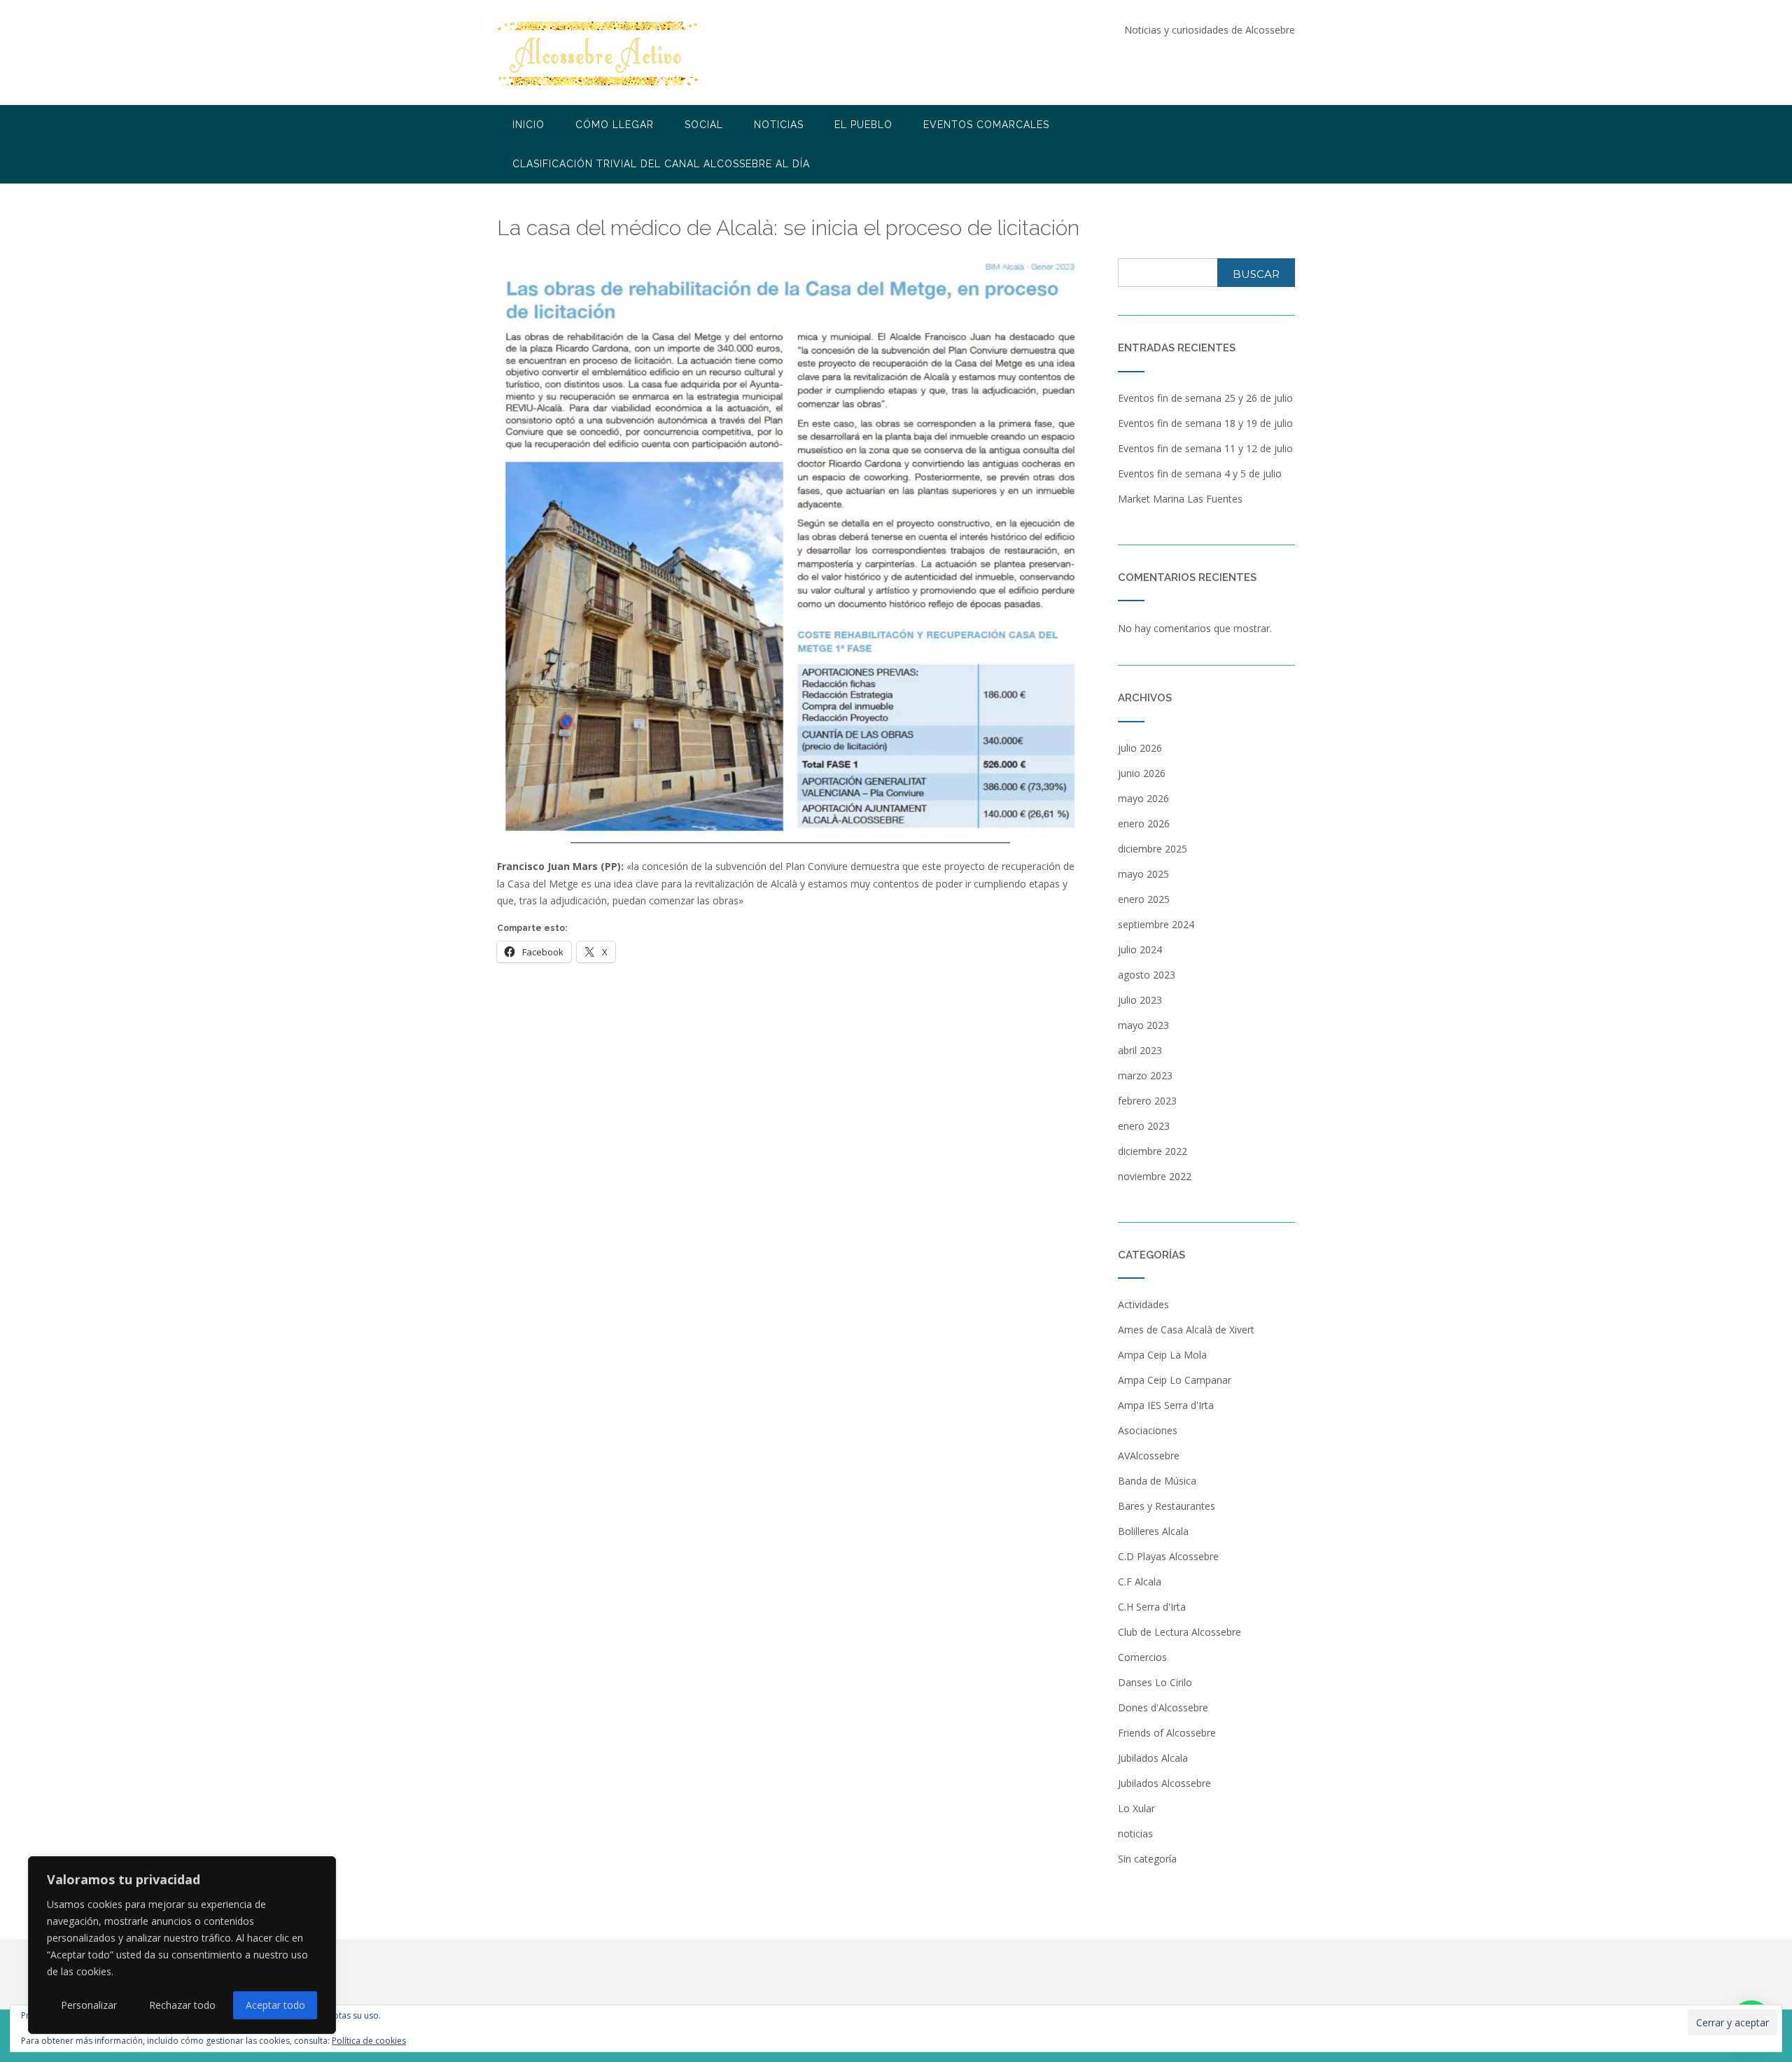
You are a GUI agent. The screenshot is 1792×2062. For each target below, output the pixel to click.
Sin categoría (1147, 1859)
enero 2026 (1144, 823)
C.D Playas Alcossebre (1168, 1556)
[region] (182, 1945)
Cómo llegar (615, 125)
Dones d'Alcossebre (1163, 1707)
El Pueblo (863, 125)
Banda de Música (1157, 1481)
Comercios (1142, 1657)
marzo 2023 (1145, 1075)
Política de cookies (369, 2041)
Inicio (528, 125)
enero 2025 (1144, 899)
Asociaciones (1148, 1430)
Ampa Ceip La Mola (1162, 1355)
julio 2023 (1140, 1000)
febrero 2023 (1147, 1101)
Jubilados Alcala (1153, 1758)
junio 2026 (1142, 773)
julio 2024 (1140, 949)
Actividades (1143, 1304)
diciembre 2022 (1153, 1151)
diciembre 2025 (1153, 849)
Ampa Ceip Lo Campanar (1175, 1380)
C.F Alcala (1140, 1581)
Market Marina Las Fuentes (1180, 499)
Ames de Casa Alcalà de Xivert (1186, 1330)
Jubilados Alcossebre (1164, 1783)
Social (704, 125)
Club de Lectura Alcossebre (1179, 1632)
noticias (1135, 1833)
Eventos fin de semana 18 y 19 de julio (1205, 423)
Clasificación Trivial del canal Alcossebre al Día (661, 164)
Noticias (779, 125)
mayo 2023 (1143, 1025)
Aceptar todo (275, 2005)
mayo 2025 (1143, 874)
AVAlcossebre (1149, 1456)
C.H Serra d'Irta (1152, 1607)
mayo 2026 (1143, 798)
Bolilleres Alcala (1153, 1531)
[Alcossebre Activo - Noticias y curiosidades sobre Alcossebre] (599, 54)
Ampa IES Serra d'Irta (1166, 1405)
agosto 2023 (1147, 975)
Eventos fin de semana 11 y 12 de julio (1205, 448)
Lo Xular (1136, 1808)
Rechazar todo (182, 2005)
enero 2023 (1144, 1126)
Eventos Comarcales (986, 125)
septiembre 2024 (1156, 924)
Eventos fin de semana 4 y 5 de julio (1200, 474)
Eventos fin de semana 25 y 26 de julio (1205, 398)
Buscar (1256, 274)
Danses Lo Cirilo (1155, 1682)
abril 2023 (1140, 1050)
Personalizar (89, 2005)
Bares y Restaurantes (1167, 1506)
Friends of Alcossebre (1167, 1733)
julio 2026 (1140, 748)
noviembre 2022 (1155, 1176)
